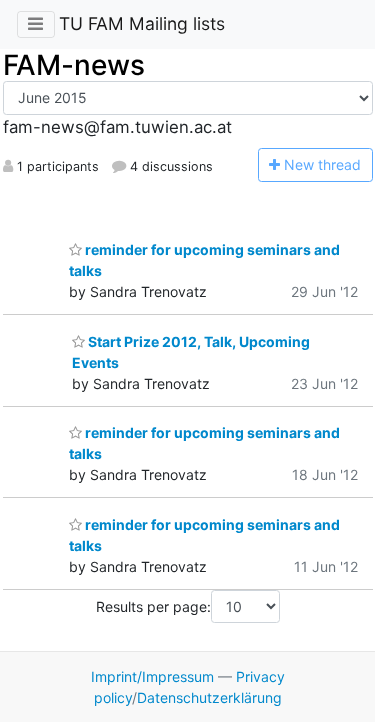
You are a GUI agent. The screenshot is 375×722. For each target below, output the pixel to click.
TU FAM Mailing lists (142, 23)
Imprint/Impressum (152, 676)
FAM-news (74, 65)
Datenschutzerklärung (209, 697)
